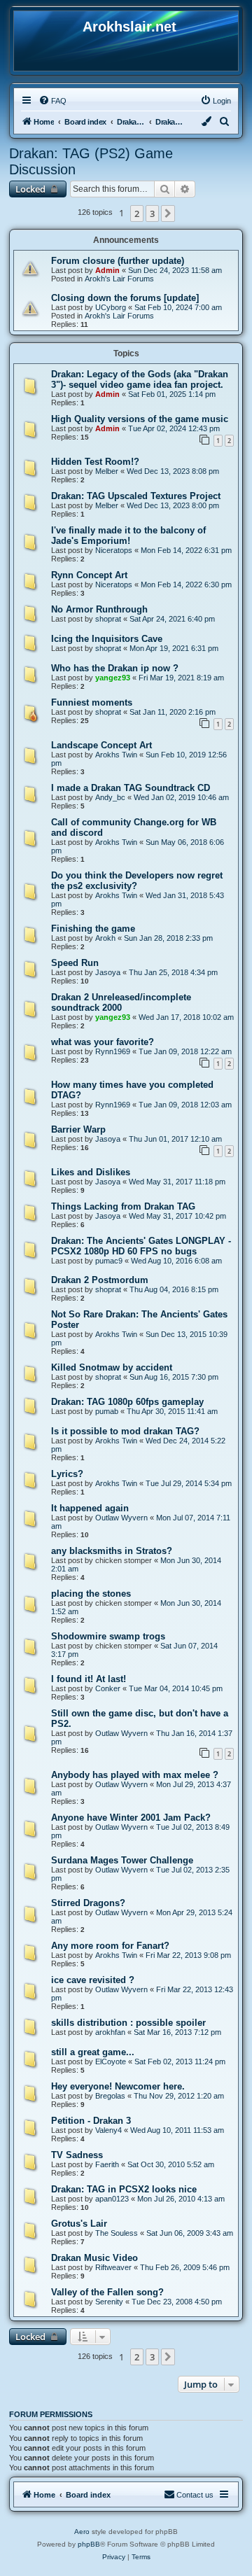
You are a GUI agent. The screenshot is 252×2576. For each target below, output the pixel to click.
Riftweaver (113, 2267)
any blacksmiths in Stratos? (112, 1551)
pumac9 (109, 1261)
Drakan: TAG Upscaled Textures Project (136, 496)
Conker (108, 1688)
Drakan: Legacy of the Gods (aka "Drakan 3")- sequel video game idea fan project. (140, 379)
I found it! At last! (89, 1679)
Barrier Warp (78, 1129)
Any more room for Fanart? (110, 1946)
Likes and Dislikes (91, 1172)
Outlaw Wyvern (121, 1518)
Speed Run (75, 963)
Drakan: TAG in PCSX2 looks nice (124, 2189)
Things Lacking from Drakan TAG (123, 1206)
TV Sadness (77, 2155)
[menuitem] (52, 101)
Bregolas (110, 2096)
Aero (82, 2532)
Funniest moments (92, 702)
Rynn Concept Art (89, 575)
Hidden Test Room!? (95, 462)
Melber (107, 471)
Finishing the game (93, 929)
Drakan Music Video (94, 2258)
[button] (168, 213)
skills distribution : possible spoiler (128, 2023)
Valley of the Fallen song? (107, 2292)
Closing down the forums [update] (125, 298)
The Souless (117, 2233)
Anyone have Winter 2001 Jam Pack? (131, 1818)
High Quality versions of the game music (140, 419)
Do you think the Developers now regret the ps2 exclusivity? (137, 881)
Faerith (107, 2164)
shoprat (108, 619)
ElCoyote (111, 2061)
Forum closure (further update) (118, 261)
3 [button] (152, 213)
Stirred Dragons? (88, 1903)
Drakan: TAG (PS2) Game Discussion (91, 161)
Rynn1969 (113, 1051)
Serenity (109, 2302)
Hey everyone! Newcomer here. (118, 2086)
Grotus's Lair (79, 2224)
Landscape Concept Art (101, 745)
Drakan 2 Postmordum (100, 1280)
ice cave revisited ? (93, 1980)
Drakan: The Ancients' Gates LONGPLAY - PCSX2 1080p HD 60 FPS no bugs (141, 1246)
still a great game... (93, 2052)
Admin (107, 270)
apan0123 (112, 2199)
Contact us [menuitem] (195, 2495)
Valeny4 (108, 2130)
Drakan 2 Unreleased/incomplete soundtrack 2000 (121, 1002)
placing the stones (91, 1594)
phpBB (89, 2544)
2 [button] (137, 213)
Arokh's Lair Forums (119, 279)
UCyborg (111, 307)
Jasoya (108, 972)
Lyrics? (67, 1474)
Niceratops (114, 550)
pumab (107, 1411)
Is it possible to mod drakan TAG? (125, 1431)
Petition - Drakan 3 (91, 2121)
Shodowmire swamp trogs (108, 1636)
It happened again (90, 1508)
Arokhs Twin (116, 755)
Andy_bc (110, 797)
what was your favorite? (103, 1042)
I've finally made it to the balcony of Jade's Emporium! (128, 535)
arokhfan (110, 2032)
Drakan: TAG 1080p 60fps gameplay (127, 1402)
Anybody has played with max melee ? (135, 1775)
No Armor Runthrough (99, 609)
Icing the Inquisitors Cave (107, 639)
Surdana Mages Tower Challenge (122, 1860)
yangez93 (113, 678)
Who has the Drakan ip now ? (115, 668)
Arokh (105, 938)
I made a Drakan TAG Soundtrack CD (131, 788)
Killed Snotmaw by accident (112, 1367)
